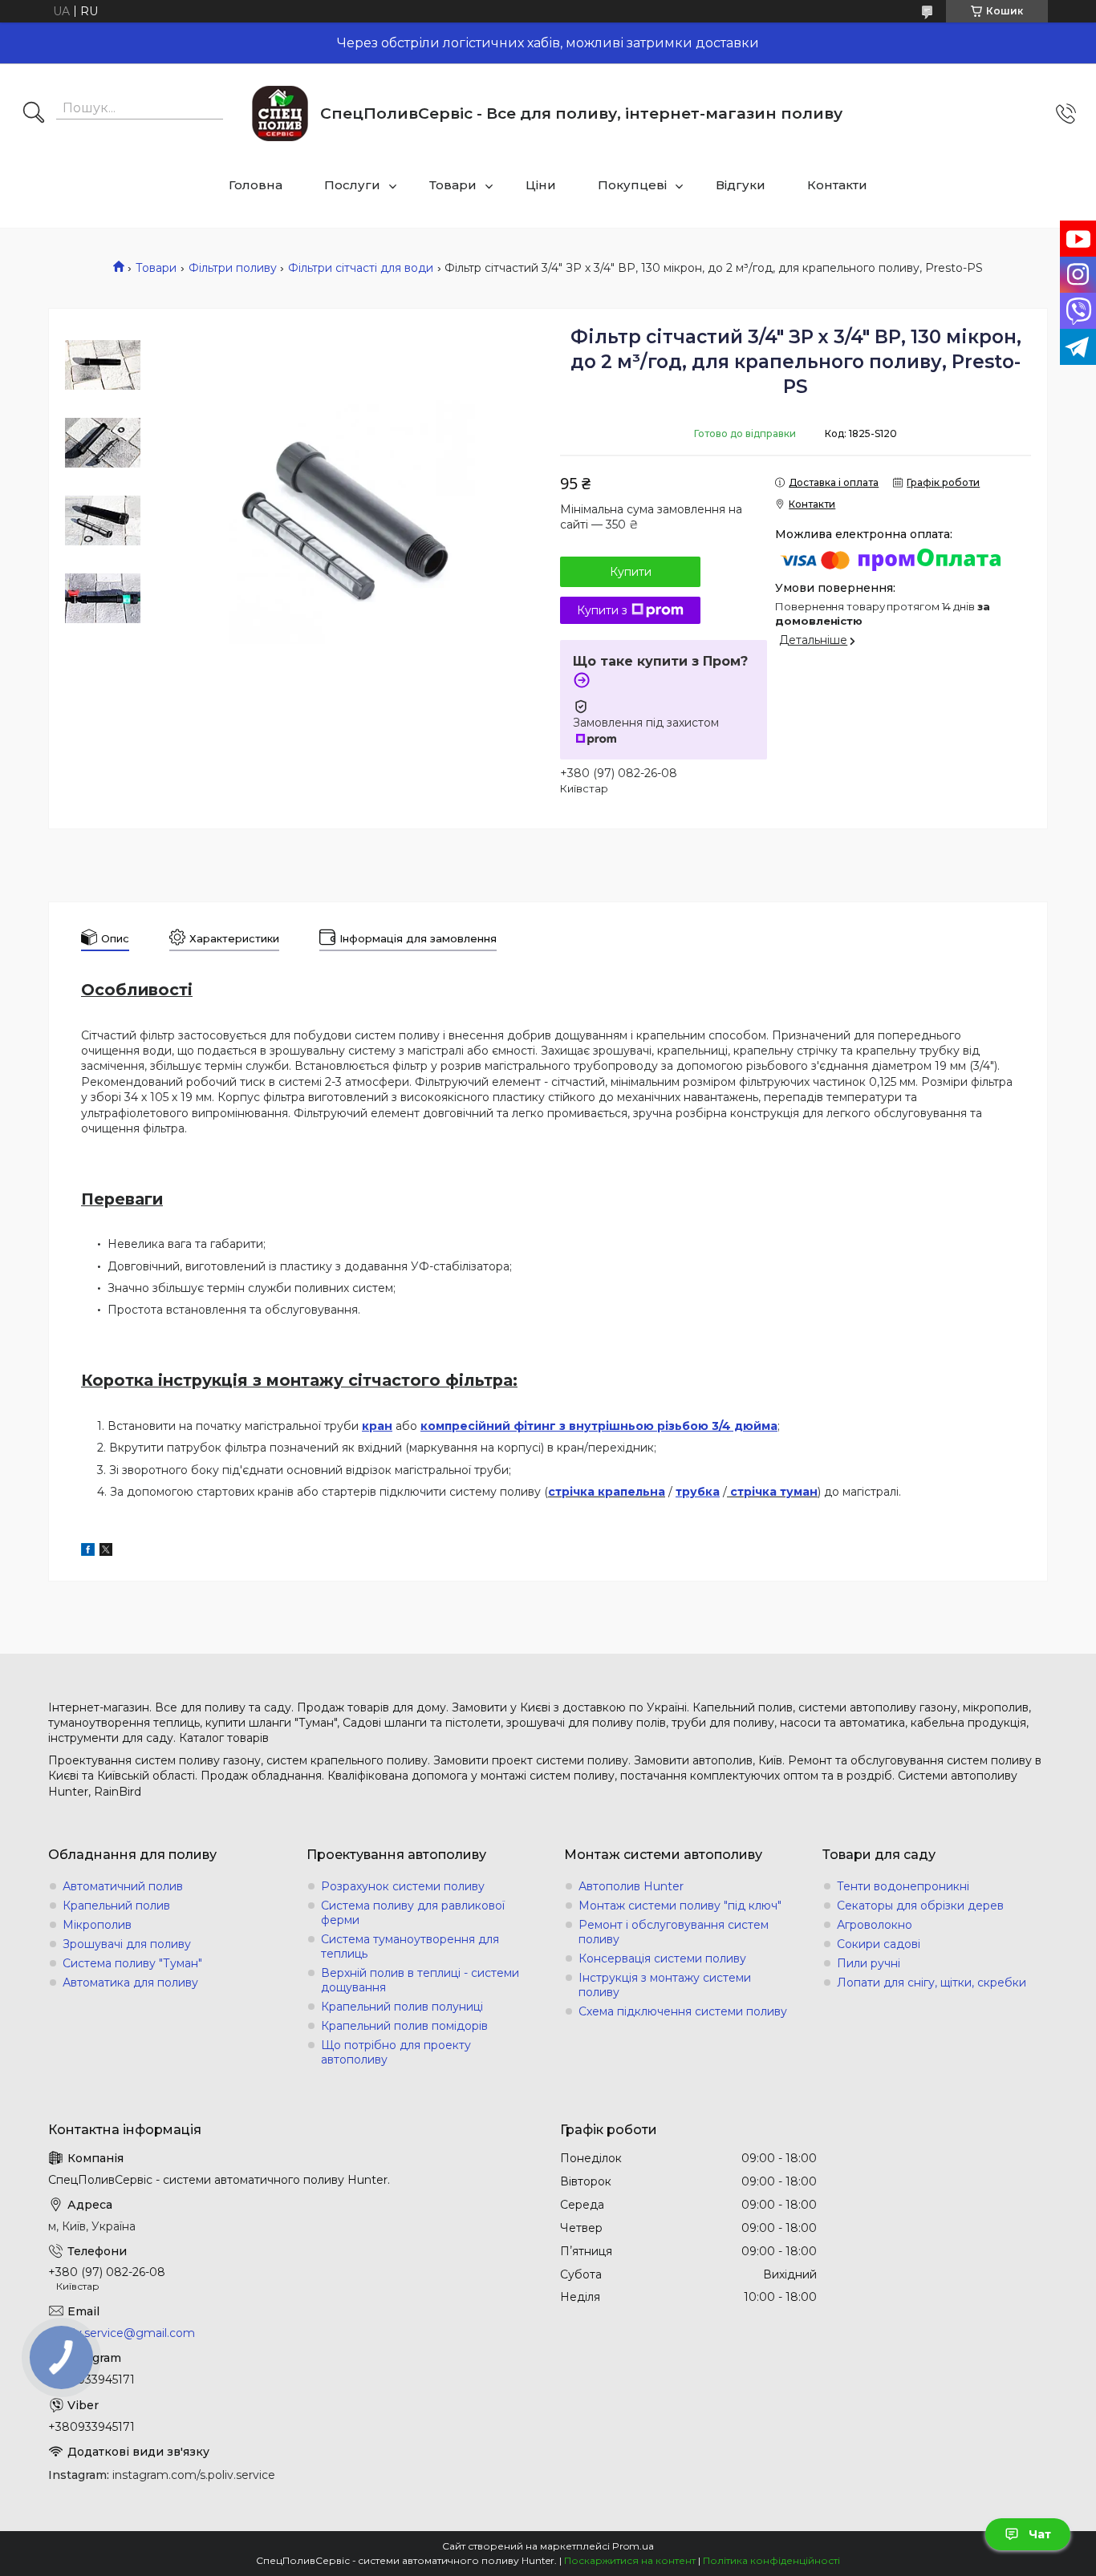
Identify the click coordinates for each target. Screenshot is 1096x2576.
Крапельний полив (116, 1906)
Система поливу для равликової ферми (413, 1913)
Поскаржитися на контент (630, 2560)
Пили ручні (869, 1963)
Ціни (541, 185)
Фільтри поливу (233, 268)
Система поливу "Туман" (132, 1963)
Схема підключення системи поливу (683, 2011)
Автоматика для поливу (130, 1983)
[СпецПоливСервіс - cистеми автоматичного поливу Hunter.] (280, 113)
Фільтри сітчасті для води (361, 268)
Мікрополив (97, 1925)
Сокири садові (879, 1944)
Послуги (352, 185)
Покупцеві (632, 185)
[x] (106, 1552)
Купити (631, 572)
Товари (453, 185)
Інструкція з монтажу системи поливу (665, 1985)
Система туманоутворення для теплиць (410, 1946)
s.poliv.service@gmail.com (122, 2333)
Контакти (837, 185)
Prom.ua (633, 2546)
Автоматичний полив (123, 1886)
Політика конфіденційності (771, 2560)
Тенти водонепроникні (903, 1886)
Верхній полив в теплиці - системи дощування (420, 1980)
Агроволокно (875, 1925)
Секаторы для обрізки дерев (920, 1906)
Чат (1040, 2534)
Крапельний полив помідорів (404, 2026)
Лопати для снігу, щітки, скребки (932, 1983)
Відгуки (741, 185)
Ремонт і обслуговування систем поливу (674, 1932)
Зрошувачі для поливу (127, 1944)
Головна (256, 185)
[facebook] (88, 1552)
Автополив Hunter (631, 1886)
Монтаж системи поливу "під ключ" (680, 1906)
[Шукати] (34, 114)
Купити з (602, 610)
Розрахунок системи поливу (403, 1886)
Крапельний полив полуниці (402, 2007)
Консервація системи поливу (662, 1958)
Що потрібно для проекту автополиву (396, 2052)
